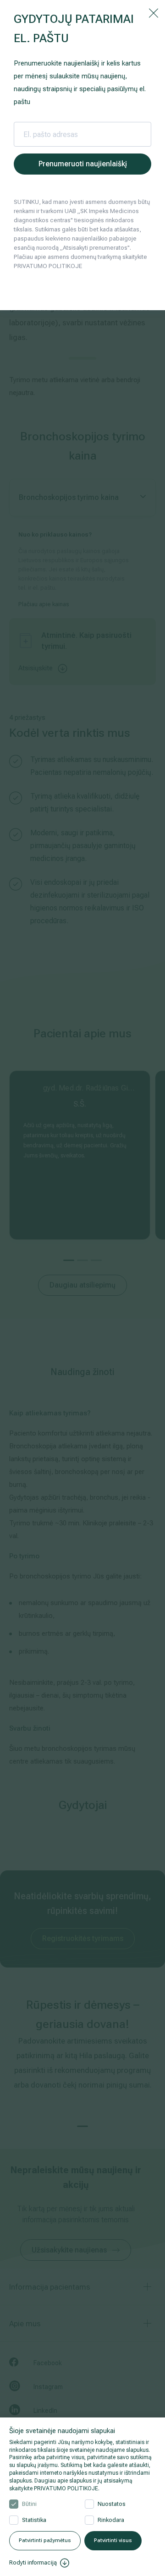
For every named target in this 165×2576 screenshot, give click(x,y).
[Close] (154, 12)
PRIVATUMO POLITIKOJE (66, 2488)
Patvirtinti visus (113, 2540)
